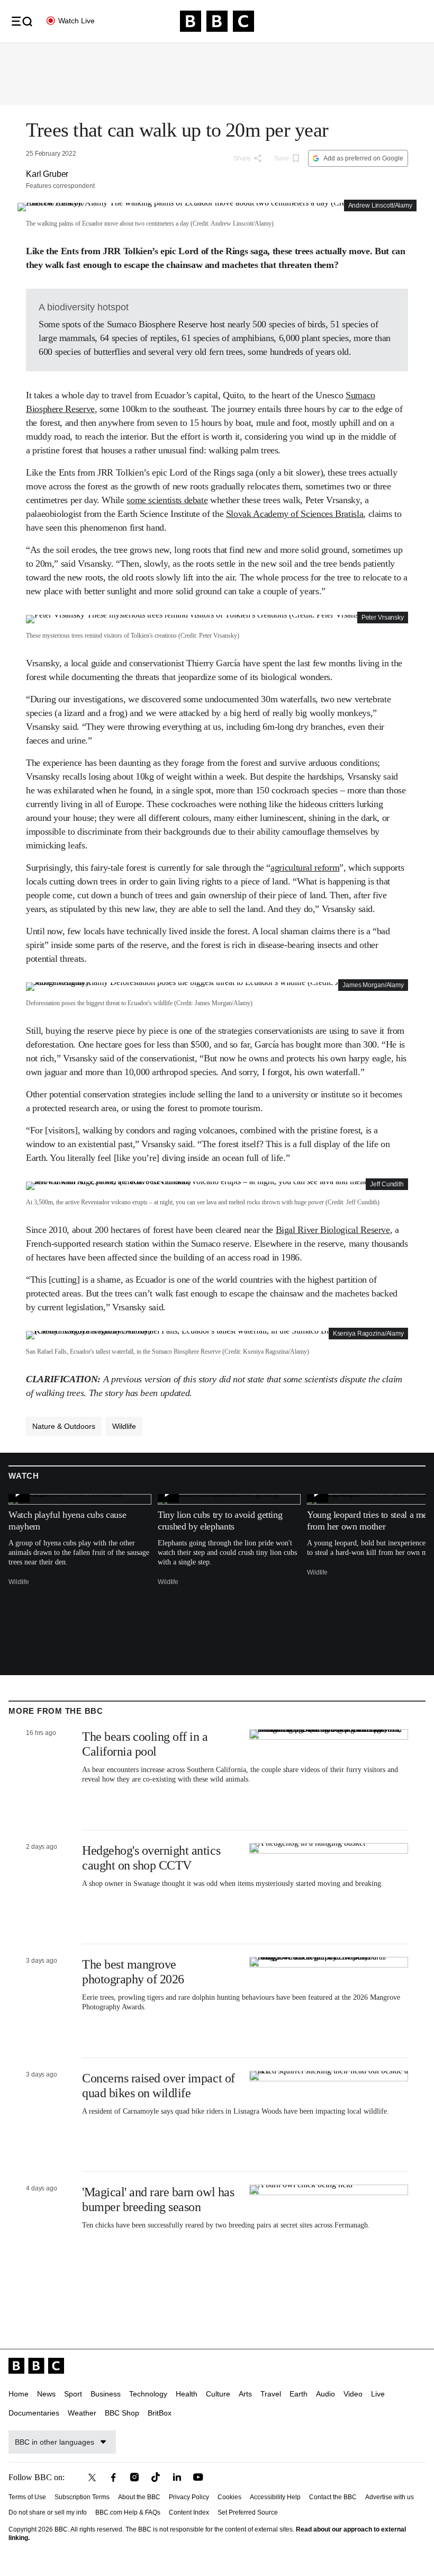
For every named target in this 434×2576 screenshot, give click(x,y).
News (46, 2394)
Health (187, 2394)
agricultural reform (305, 867)
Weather (82, 2413)
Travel (271, 2394)
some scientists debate (167, 500)
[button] (22, 21)
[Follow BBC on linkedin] (177, 2477)
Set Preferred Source (248, 2512)
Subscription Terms (82, 2497)
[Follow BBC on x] (92, 2477)
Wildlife (124, 1426)
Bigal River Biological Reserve (333, 1230)
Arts (245, 2394)
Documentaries (34, 2413)
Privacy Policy (189, 2497)
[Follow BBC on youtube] (198, 2477)
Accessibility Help (275, 2497)
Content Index (189, 2512)
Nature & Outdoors (64, 1426)
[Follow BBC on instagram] (134, 2477)
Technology (148, 2394)
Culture (218, 2394)
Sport (73, 2394)
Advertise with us (390, 2497)
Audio (325, 2394)
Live (378, 2394)
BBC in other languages (55, 2442)
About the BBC (139, 2497)
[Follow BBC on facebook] (113, 2477)
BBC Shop (122, 2413)
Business (106, 2394)
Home (19, 2394)
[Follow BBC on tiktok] (156, 2477)
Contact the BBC (333, 2497)
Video (353, 2394)
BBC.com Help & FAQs (128, 2512)
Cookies (229, 2497)
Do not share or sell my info (48, 2512)
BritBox (160, 2413)
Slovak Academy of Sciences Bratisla (295, 514)
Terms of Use (27, 2497)
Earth (299, 2394)
